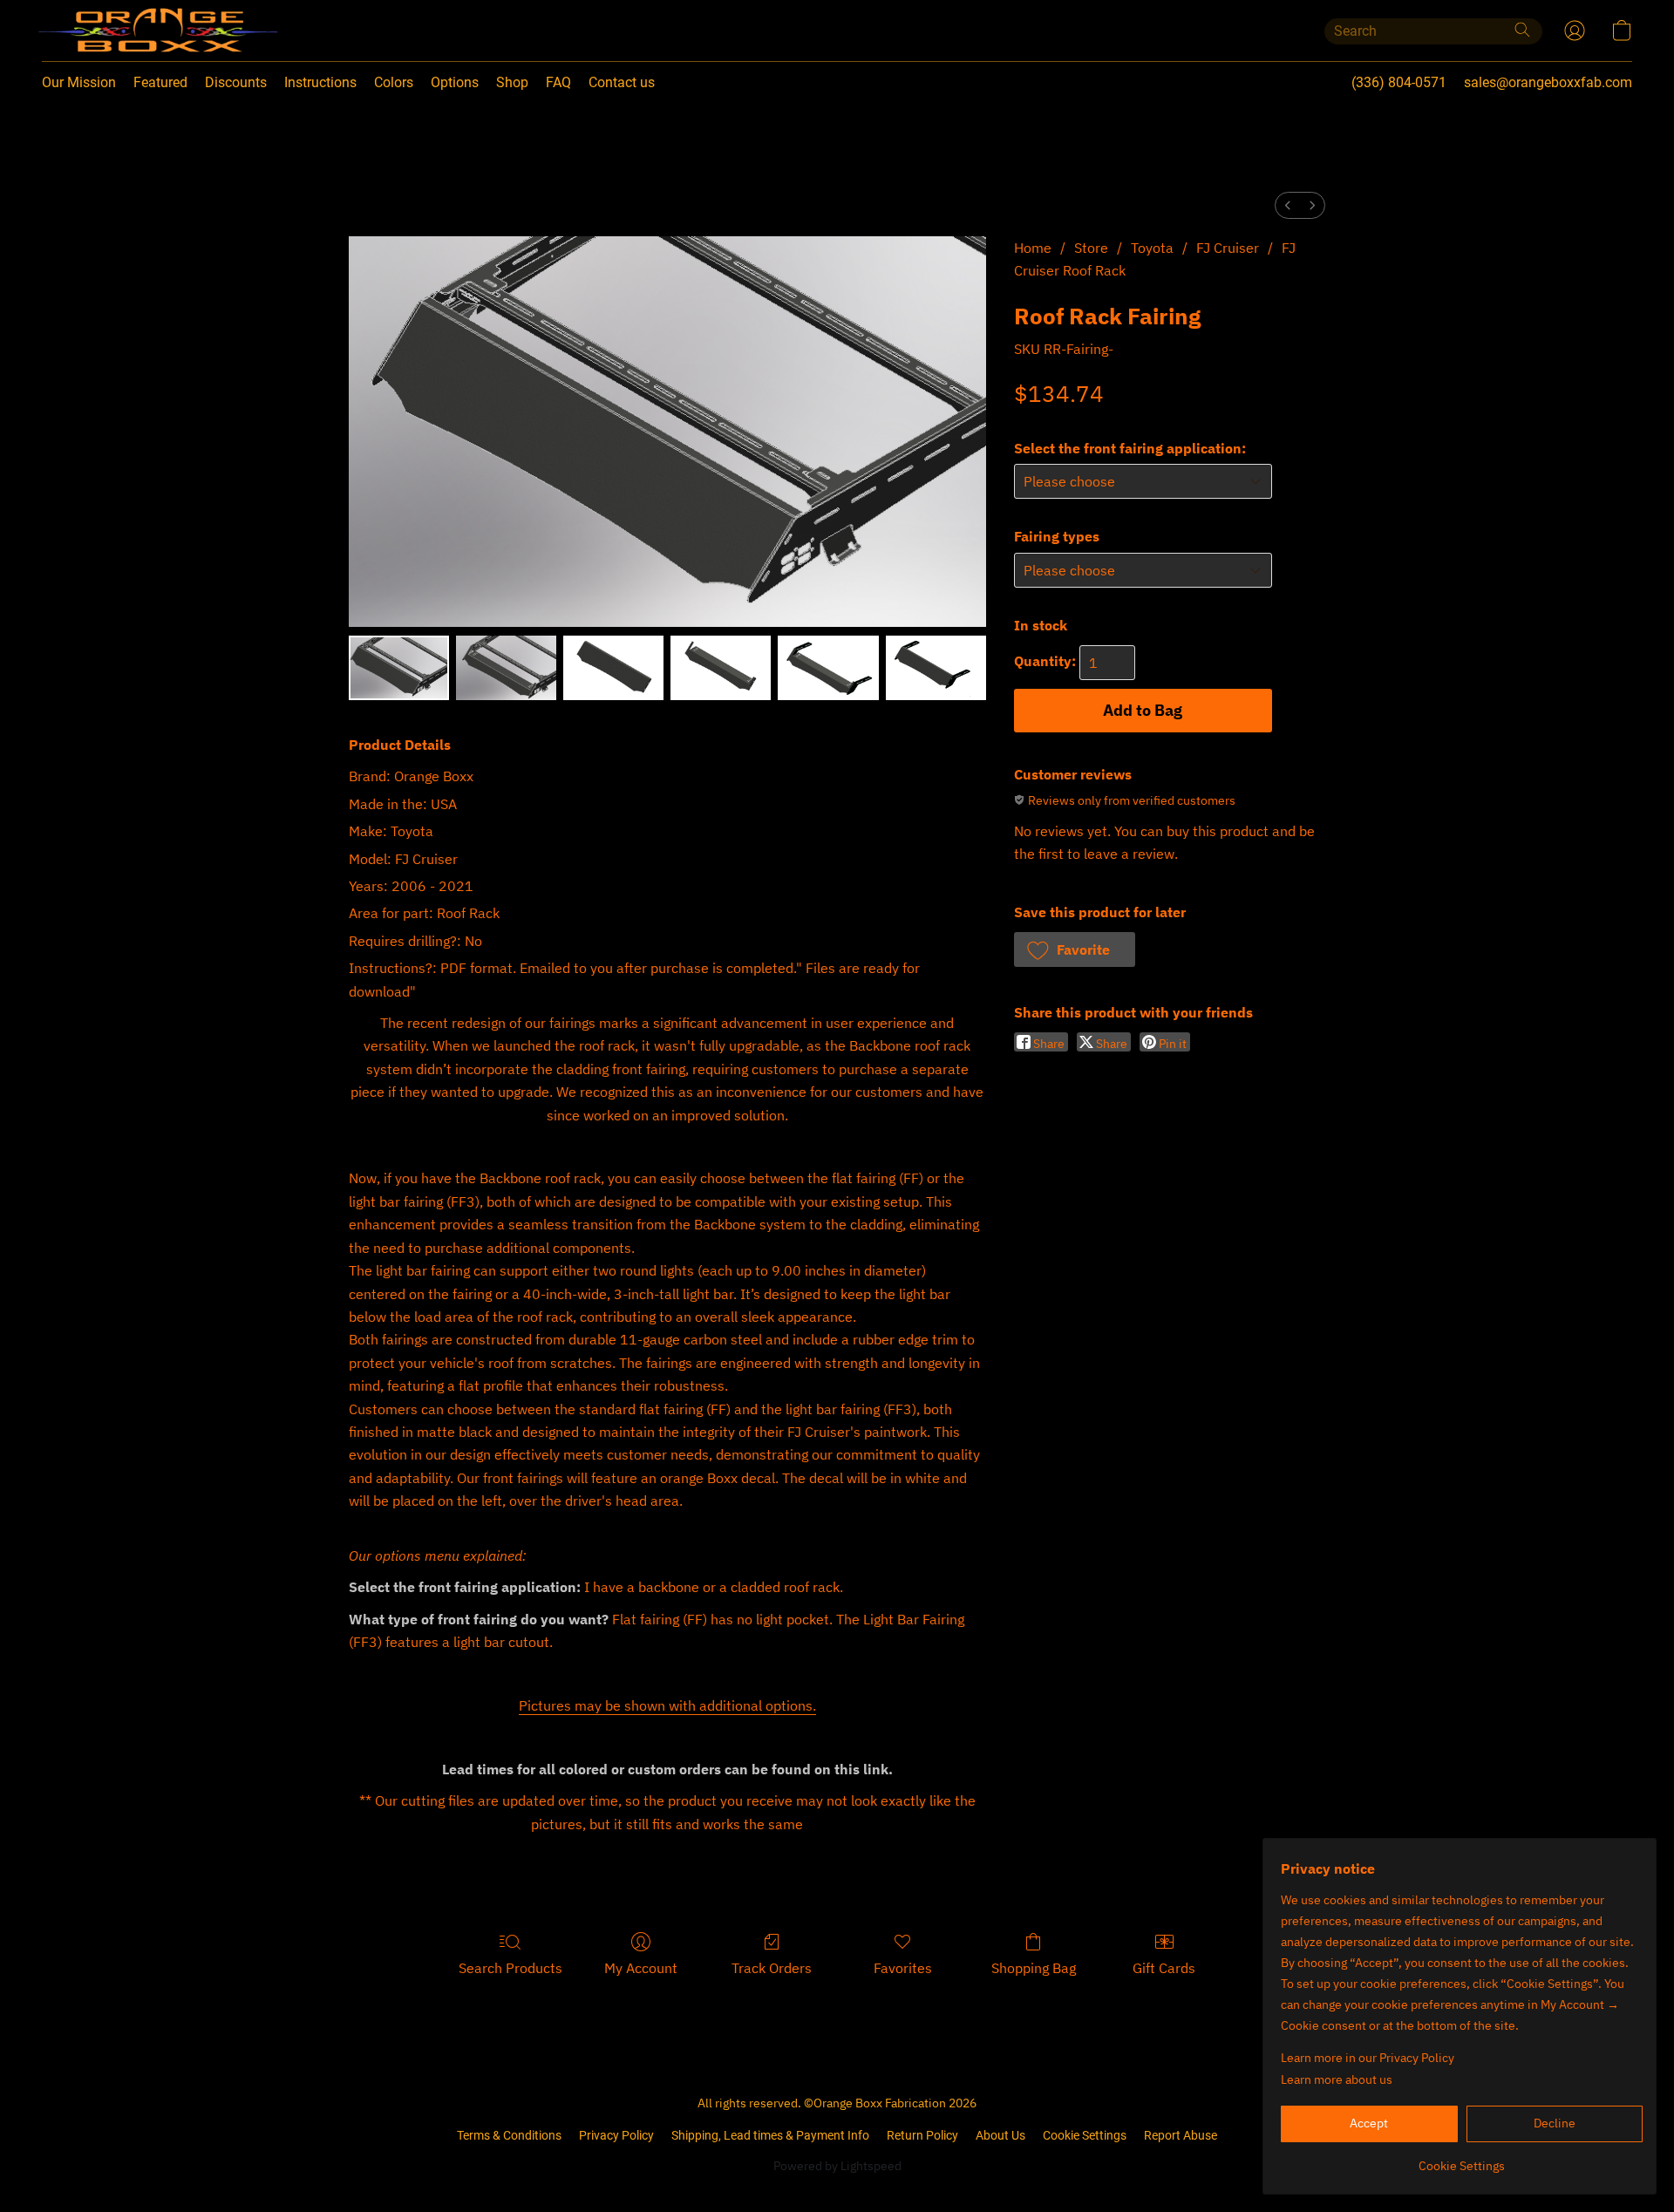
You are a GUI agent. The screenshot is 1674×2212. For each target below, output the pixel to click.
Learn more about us (1337, 2079)
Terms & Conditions (509, 2135)
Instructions (320, 82)
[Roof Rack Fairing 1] (506, 668)
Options (455, 82)
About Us (1000, 2135)
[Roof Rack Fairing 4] (828, 668)
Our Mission (79, 82)
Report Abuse (1181, 2135)
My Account (641, 1968)
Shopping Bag (1034, 1968)
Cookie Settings (1085, 2135)
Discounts (236, 82)
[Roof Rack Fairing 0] (399, 668)
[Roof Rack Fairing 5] (936, 668)
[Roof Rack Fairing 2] (613, 668)
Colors (394, 82)
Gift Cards (1164, 1968)
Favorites (903, 1968)
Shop (512, 82)
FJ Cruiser (1228, 248)
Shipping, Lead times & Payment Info (770, 2135)
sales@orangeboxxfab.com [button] (1548, 82)
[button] (122, 31)
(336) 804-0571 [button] (1399, 82)
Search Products (510, 1968)
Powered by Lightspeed (837, 2166)
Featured (160, 82)
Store (1091, 248)
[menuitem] (1288, 205)
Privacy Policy (616, 2135)
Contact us (622, 82)
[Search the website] (1522, 30)
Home (1033, 248)
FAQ (558, 82)
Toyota (1152, 248)
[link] (1462, 2159)
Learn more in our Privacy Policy (1368, 2058)
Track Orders (772, 1968)
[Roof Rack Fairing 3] (721, 668)
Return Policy (922, 2135)
